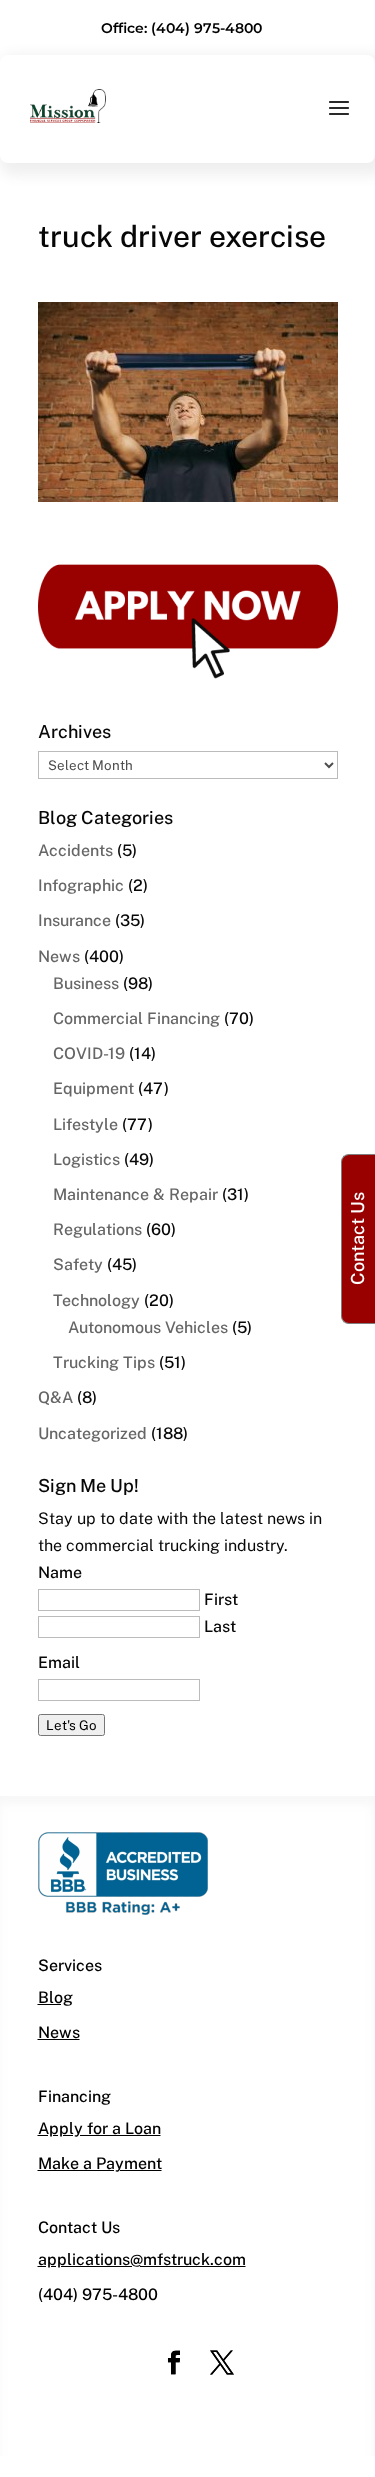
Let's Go (71, 1725)
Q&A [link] (55, 1397)
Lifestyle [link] (85, 1124)
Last (220, 1626)
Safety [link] (78, 1264)
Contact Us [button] (357, 1238)
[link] (68, 104)
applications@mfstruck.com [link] (142, 2259)
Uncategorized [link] (92, 1433)
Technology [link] (96, 1300)
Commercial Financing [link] (136, 1018)
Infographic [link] (81, 885)
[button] (339, 121)
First (221, 1599)
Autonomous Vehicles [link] (148, 1327)
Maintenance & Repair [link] (135, 1194)
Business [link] (86, 983)
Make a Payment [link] (100, 2163)
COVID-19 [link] (89, 1053)
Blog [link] (55, 1997)
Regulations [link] (97, 1229)
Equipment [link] (93, 1088)
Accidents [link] (75, 850)
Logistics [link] (86, 1159)
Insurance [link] (74, 920)
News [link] (59, 956)
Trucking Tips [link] (104, 1362)
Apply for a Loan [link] (99, 2128)
